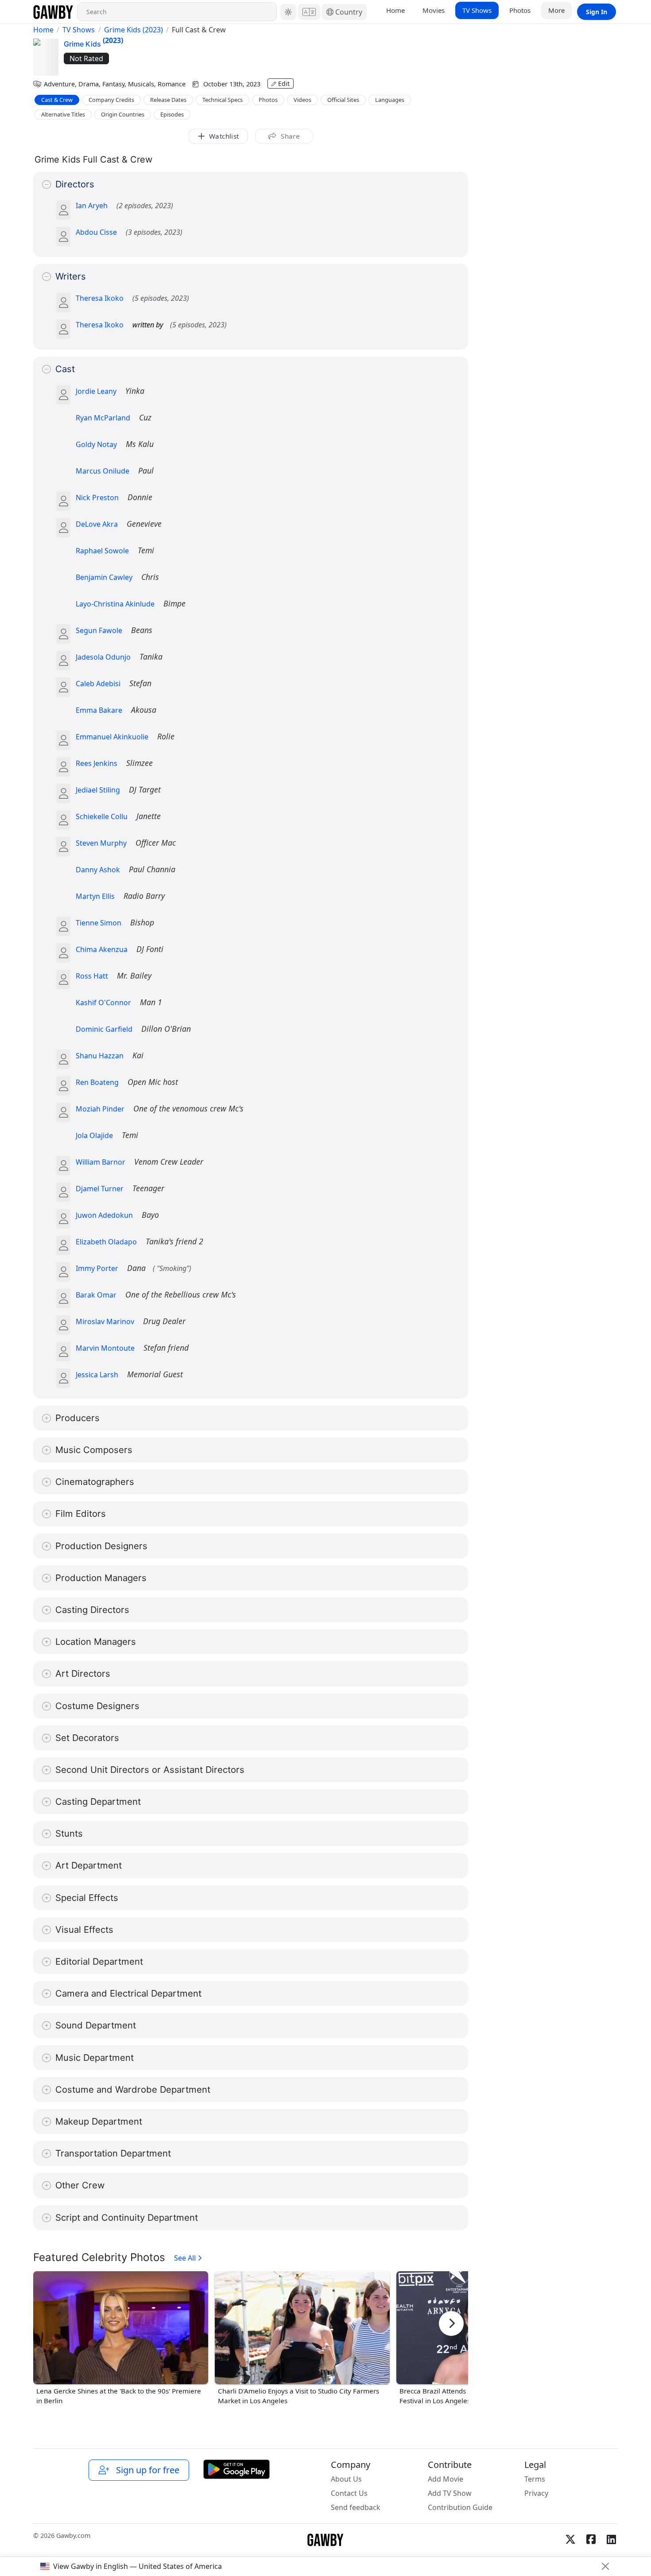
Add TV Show (450, 2493)
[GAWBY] (53, 12)
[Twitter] (570, 2539)
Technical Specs (223, 100)
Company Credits (111, 100)
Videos (302, 100)
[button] (288, 12)
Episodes (172, 114)
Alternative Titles (63, 114)
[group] (121, 2339)
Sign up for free (145, 2470)
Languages (390, 100)
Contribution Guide (460, 2507)
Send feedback (356, 2507)
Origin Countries (123, 114)
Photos (520, 10)
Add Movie (446, 2479)
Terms (535, 2479)
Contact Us (349, 2493)
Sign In (597, 12)
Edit (284, 84)
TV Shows (477, 10)
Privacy (536, 2493)
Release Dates (168, 100)
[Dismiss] (605, 2566)
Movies (434, 10)
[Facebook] (591, 2539)
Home (395, 10)
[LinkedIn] (611, 2539)
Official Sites (343, 100)
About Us (346, 2479)
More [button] (556, 10)
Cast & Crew (57, 100)
